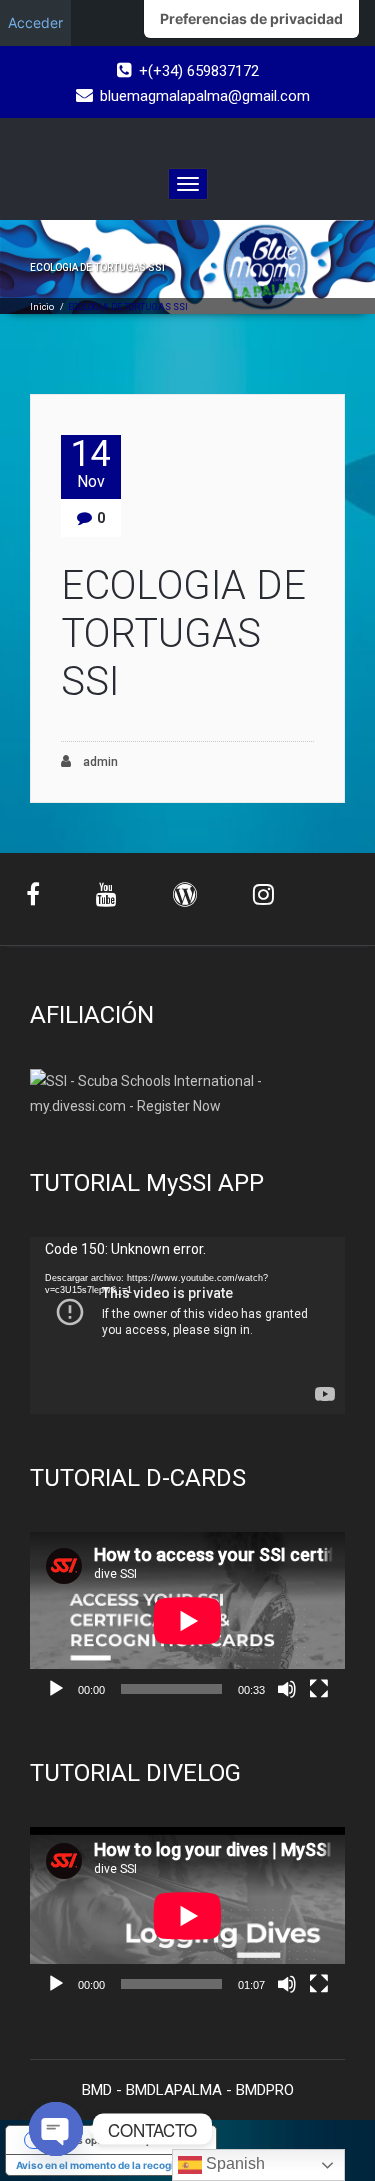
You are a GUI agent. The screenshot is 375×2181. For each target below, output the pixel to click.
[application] (187, 1325)
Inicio (42, 307)
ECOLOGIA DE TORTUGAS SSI (183, 633)
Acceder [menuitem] (35, 22)
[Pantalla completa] (319, 1689)
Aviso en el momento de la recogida (101, 2165)
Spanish (233, 2163)
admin (99, 762)
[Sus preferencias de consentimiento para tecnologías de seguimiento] (251, 19)
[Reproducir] (56, 1689)
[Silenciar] (287, 1689)
